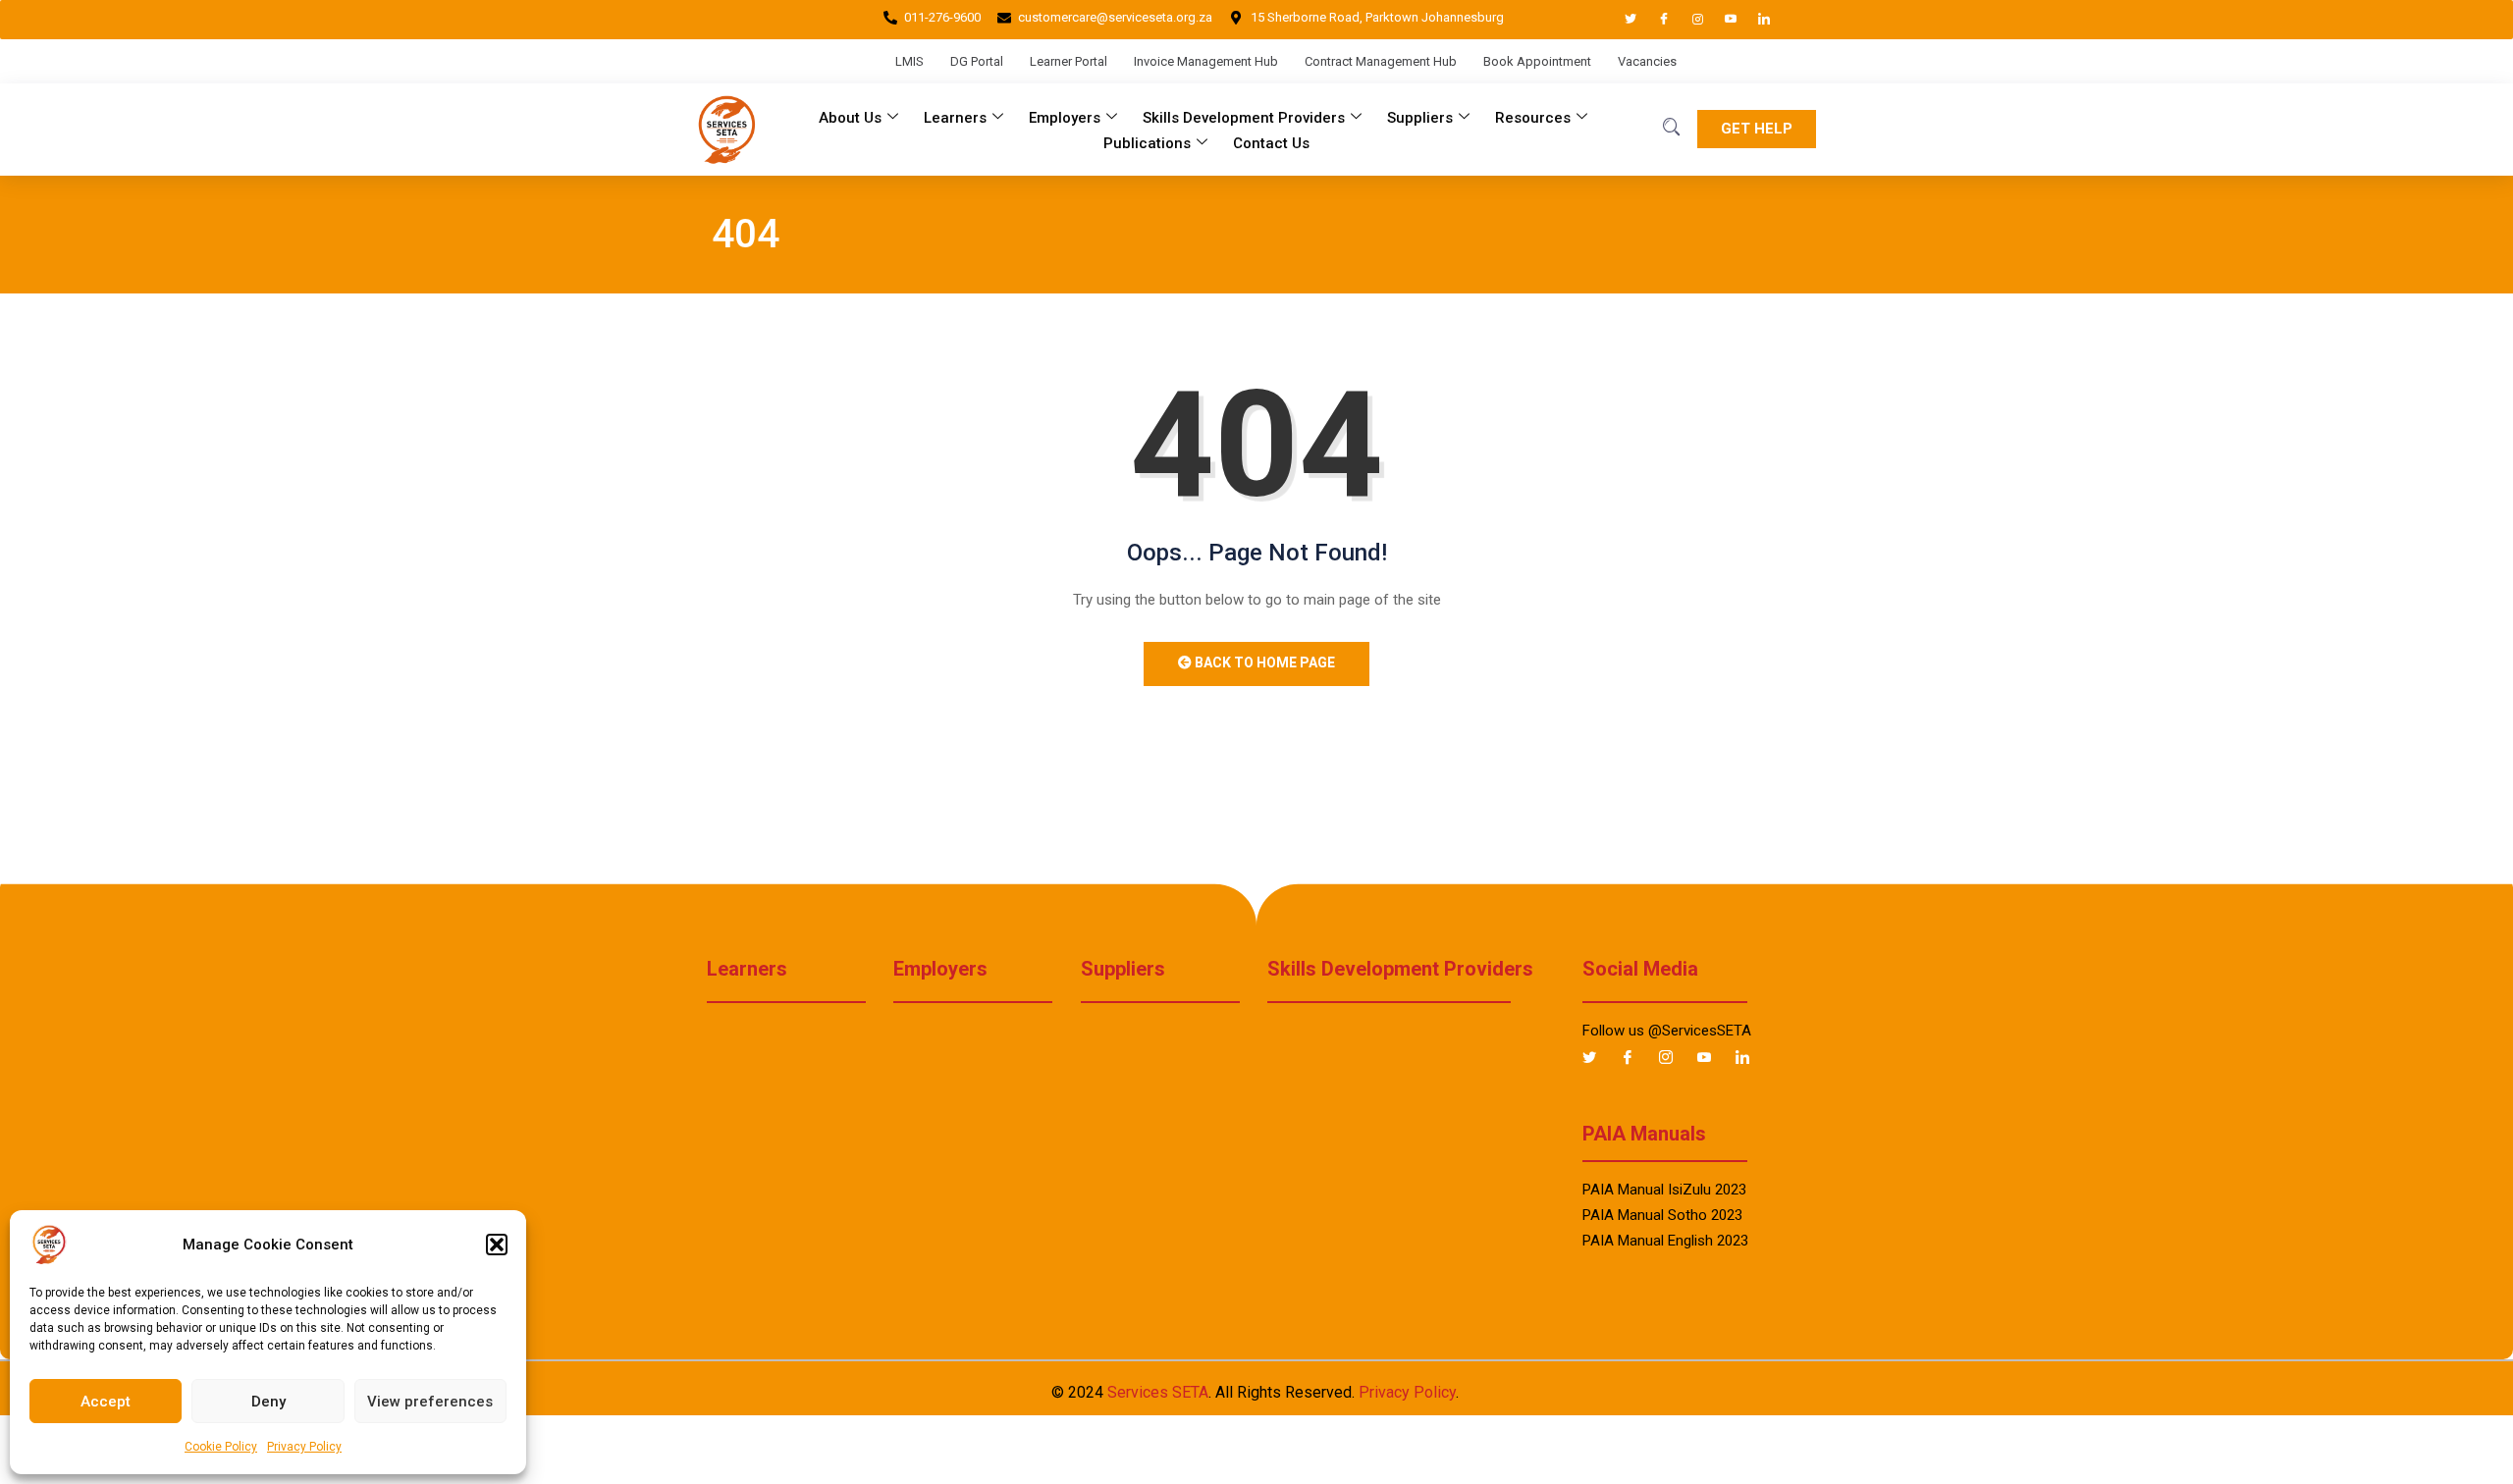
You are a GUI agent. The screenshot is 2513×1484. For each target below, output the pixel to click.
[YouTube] (1722, 20)
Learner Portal (1069, 61)
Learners (955, 118)
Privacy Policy (304, 1447)
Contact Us (1271, 143)
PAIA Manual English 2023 (1665, 1241)
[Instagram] (1688, 20)
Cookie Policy (221, 1447)
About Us (850, 118)
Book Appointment (1537, 61)
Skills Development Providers (1244, 118)
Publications (1147, 143)
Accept (106, 1402)
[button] (497, 1245)
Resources (1533, 118)
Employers (1065, 118)
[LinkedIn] (1755, 20)
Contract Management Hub (1381, 61)
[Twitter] (1622, 20)
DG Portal (977, 61)
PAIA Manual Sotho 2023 (1662, 1215)
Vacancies (1647, 61)
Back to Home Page (1263, 662)
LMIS (909, 61)
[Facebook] (1655, 20)
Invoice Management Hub (1206, 61)
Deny (268, 1402)
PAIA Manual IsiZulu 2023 (1664, 1190)
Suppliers (1420, 118)
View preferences (430, 1402)
